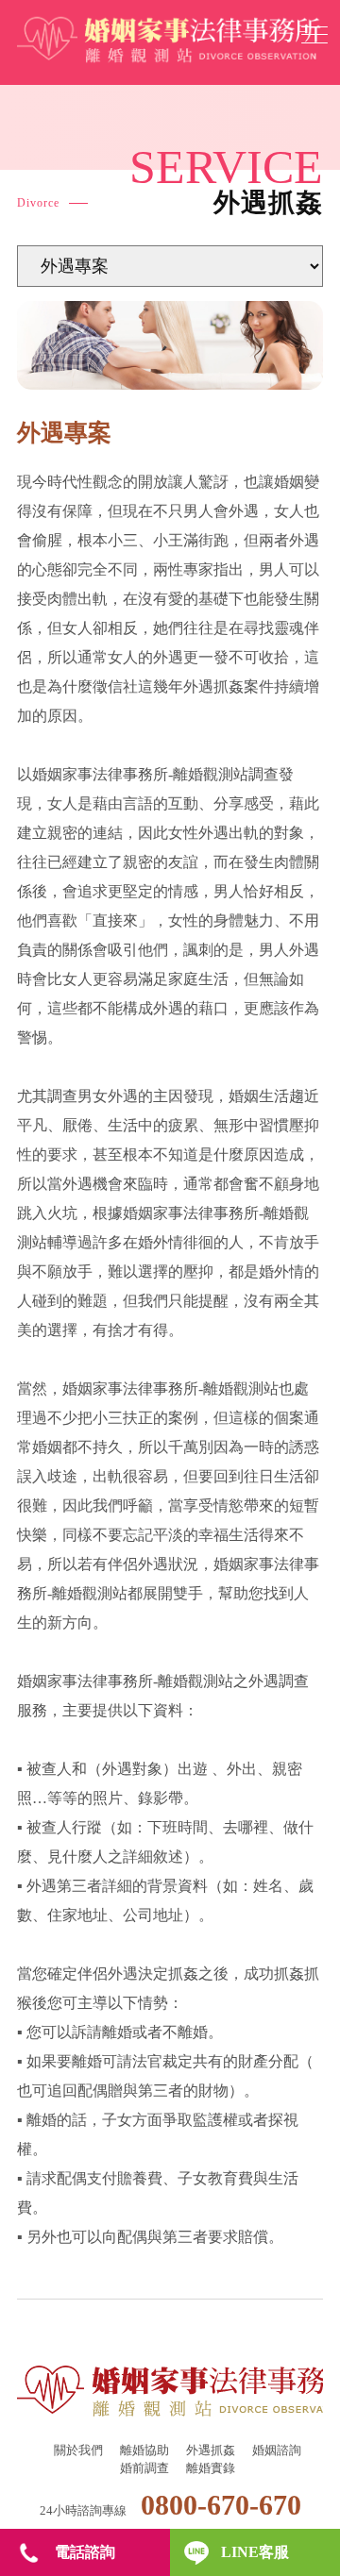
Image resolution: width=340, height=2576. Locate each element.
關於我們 (78, 2450)
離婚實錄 (211, 2468)
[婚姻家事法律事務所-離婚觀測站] (169, 41)
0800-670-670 (221, 2505)
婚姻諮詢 (277, 2450)
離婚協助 (144, 2450)
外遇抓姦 (211, 2450)
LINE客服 (255, 2552)
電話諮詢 (85, 2552)
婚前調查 (144, 2468)
